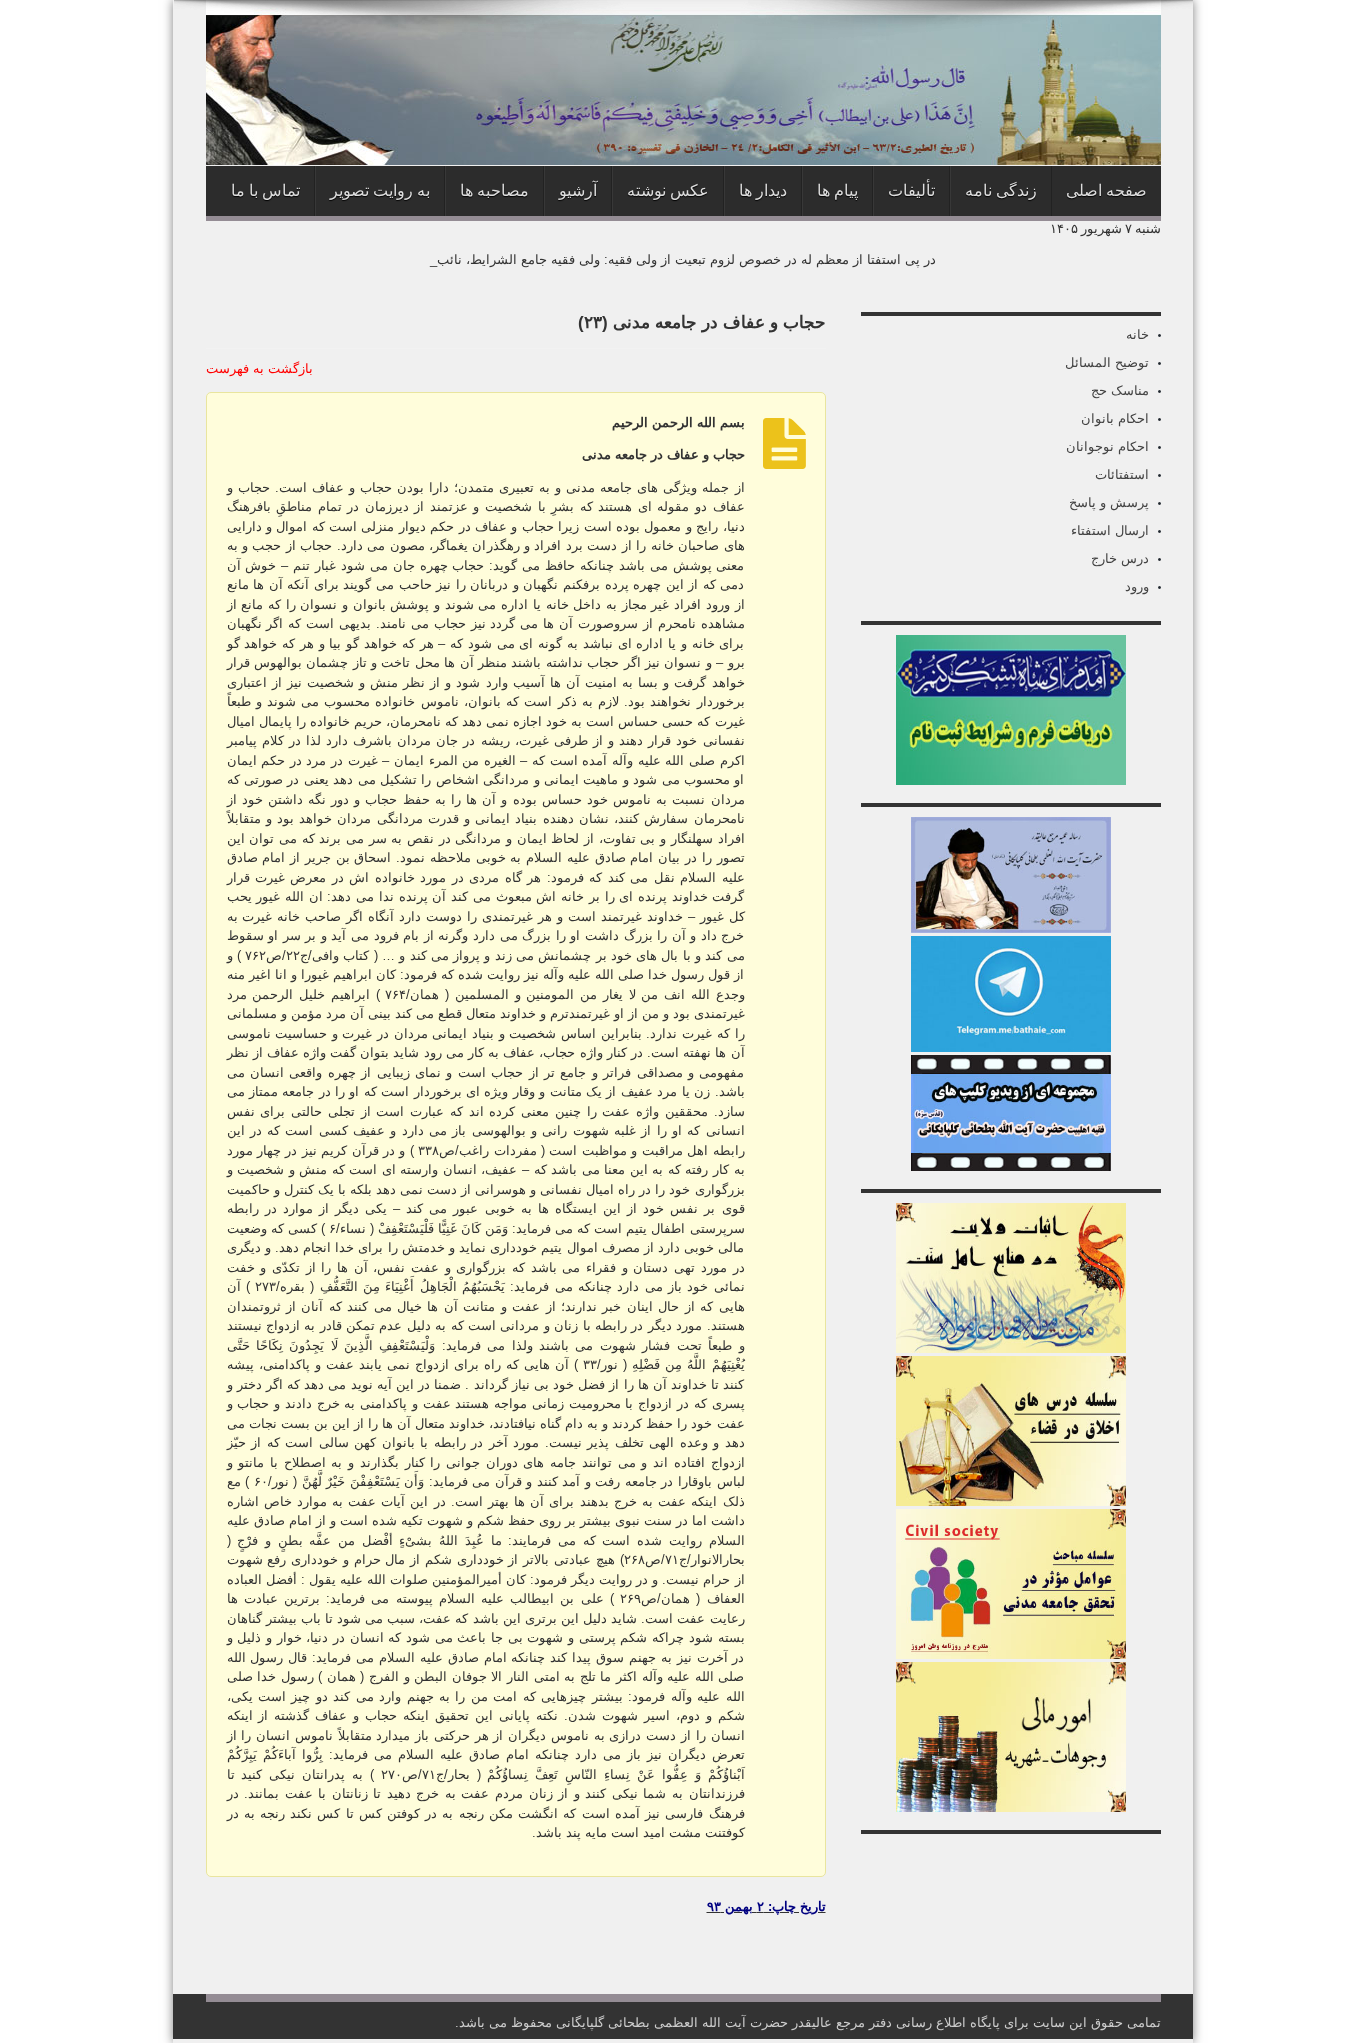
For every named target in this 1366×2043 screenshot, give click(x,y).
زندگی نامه (1001, 190)
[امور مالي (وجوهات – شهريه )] (1011, 1807)
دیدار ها (763, 190)
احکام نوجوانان (1107, 446)
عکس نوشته (668, 190)
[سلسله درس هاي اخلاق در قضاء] (1011, 1501)
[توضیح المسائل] (1011, 928)
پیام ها (837, 190)
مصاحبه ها (494, 190)
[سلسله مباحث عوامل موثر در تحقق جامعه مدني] (1011, 1654)
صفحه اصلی (1106, 190)
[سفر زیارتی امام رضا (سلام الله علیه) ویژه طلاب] (1011, 780)
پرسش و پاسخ (1109, 502)
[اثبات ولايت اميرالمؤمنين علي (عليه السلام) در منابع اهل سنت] (1011, 1348)
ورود (1137, 586)
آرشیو (578, 190)
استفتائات (1122, 474)
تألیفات (911, 190)
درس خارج (1120, 558)
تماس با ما (265, 190)
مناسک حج (1120, 390)
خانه (1137, 334)
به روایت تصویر (380, 190)
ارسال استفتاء (1110, 530)
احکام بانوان (1115, 418)
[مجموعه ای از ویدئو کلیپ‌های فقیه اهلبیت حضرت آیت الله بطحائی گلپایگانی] (1011, 1166)
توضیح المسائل (1107, 362)
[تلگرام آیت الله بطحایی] (1011, 1047)
